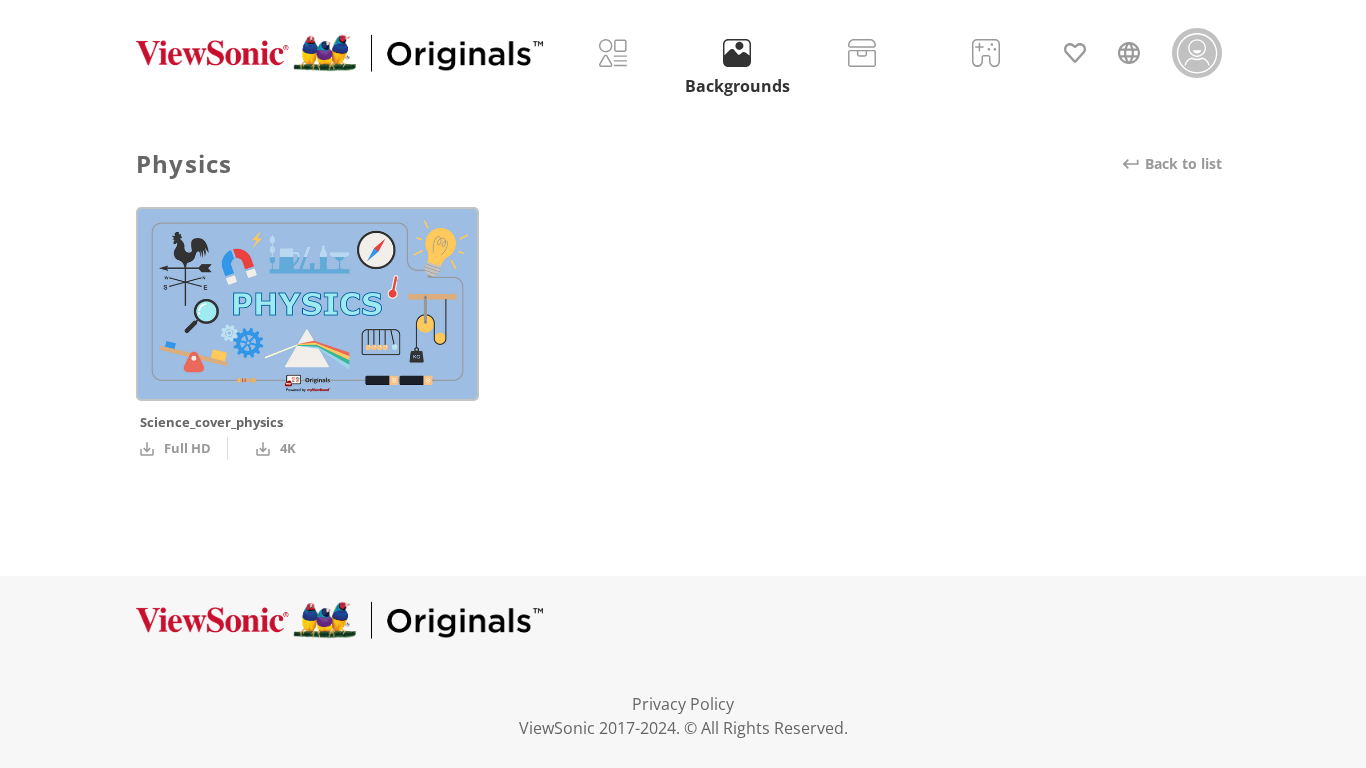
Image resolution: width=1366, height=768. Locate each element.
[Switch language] (1129, 53)
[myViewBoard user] (1197, 53)
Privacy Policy (683, 704)
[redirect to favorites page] (1075, 53)
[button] (339, 53)
